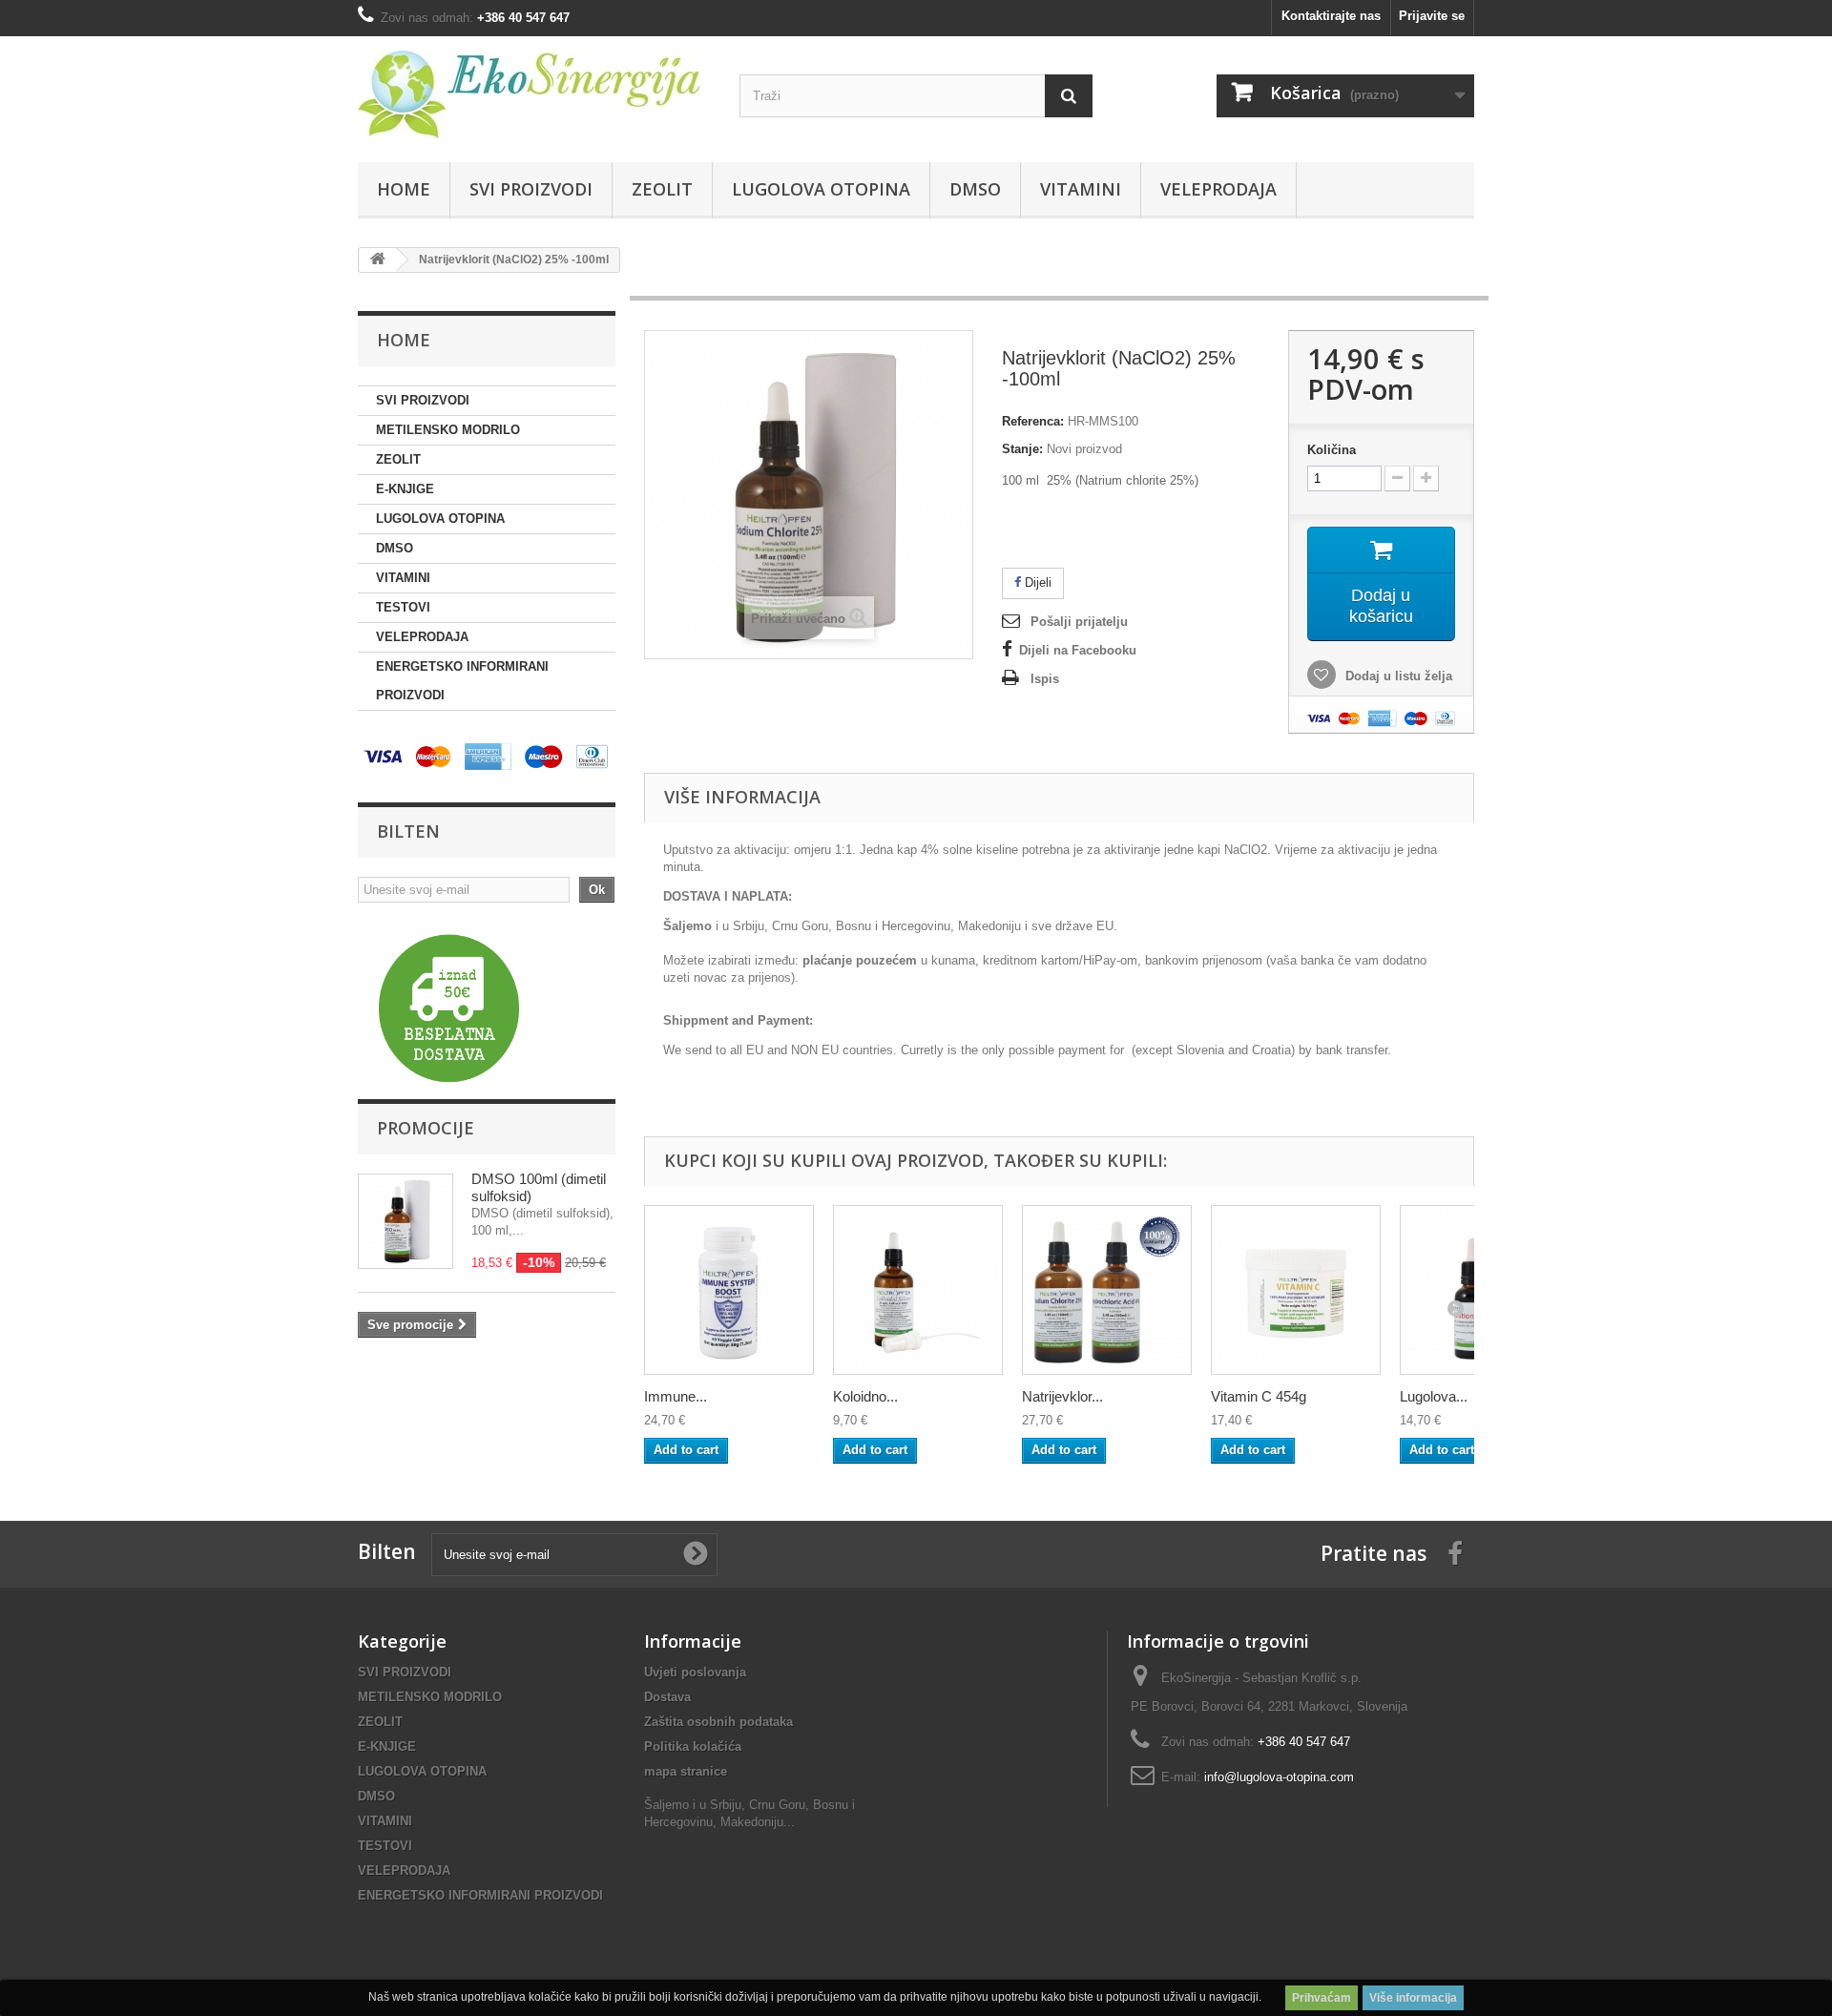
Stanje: (1022, 449)
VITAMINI (1081, 189)
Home (404, 189)
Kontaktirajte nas (1331, 16)
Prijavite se (1432, 16)
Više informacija (1413, 1998)
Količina (1332, 450)
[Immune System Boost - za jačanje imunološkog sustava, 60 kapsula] (729, 1290)
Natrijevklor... (1062, 1396)
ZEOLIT (662, 189)
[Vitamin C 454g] (1296, 1290)
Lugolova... (1434, 1396)
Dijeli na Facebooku (1078, 650)
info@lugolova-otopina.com (1279, 1777)
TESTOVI (403, 607)
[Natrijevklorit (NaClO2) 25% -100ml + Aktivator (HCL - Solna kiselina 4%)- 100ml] (1107, 1290)
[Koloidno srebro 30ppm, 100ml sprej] (918, 1290)
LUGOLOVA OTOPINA (821, 189)
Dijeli (1036, 582)
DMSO (975, 189)
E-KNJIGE (405, 489)
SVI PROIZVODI (531, 189)
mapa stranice (686, 1771)
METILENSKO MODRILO (448, 430)
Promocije (426, 1128)
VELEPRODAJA (1218, 189)
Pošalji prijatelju (1079, 622)
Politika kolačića (693, 1746)
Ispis (1045, 679)
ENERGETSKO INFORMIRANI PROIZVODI (462, 681)
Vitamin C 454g (1259, 1396)
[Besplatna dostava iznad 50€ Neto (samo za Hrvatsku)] (449, 1008)
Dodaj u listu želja (1397, 676)
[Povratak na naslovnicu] (378, 260)
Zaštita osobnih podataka (718, 1722)
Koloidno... (865, 1396)
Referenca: (1033, 421)
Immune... (676, 1396)
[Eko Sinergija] (534, 94)
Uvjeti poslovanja (695, 1672)
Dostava (667, 1697)
